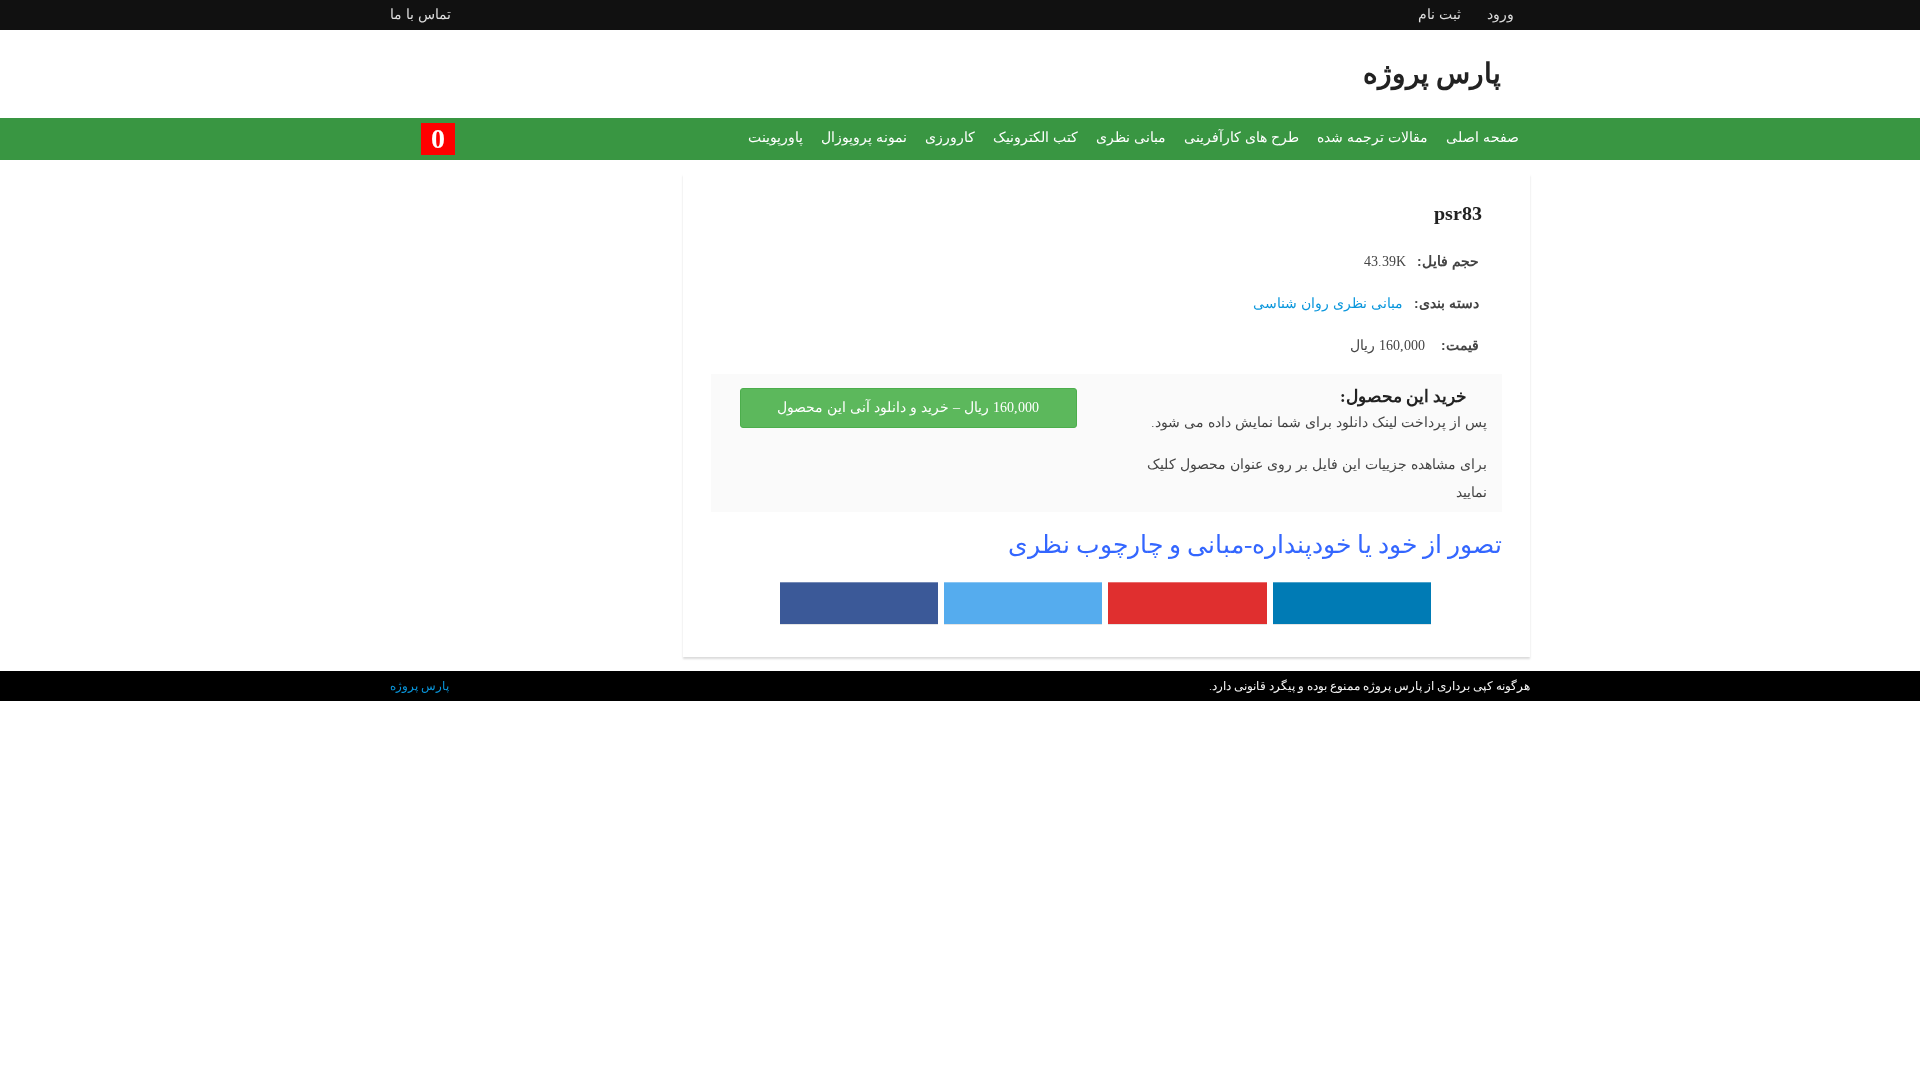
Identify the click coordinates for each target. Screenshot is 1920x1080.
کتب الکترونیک (1035, 137)
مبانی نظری (1131, 137)
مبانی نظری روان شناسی (1328, 303)
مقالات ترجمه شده (1372, 137)
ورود (1500, 14)
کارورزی (950, 137)
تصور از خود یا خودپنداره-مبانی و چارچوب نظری (1255, 544)
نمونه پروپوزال (864, 137)
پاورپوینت (775, 137)
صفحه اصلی (1482, 137)
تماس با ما (420, 14)
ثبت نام (1439, 14)
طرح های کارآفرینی (1241, 137)
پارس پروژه (419, 686)
